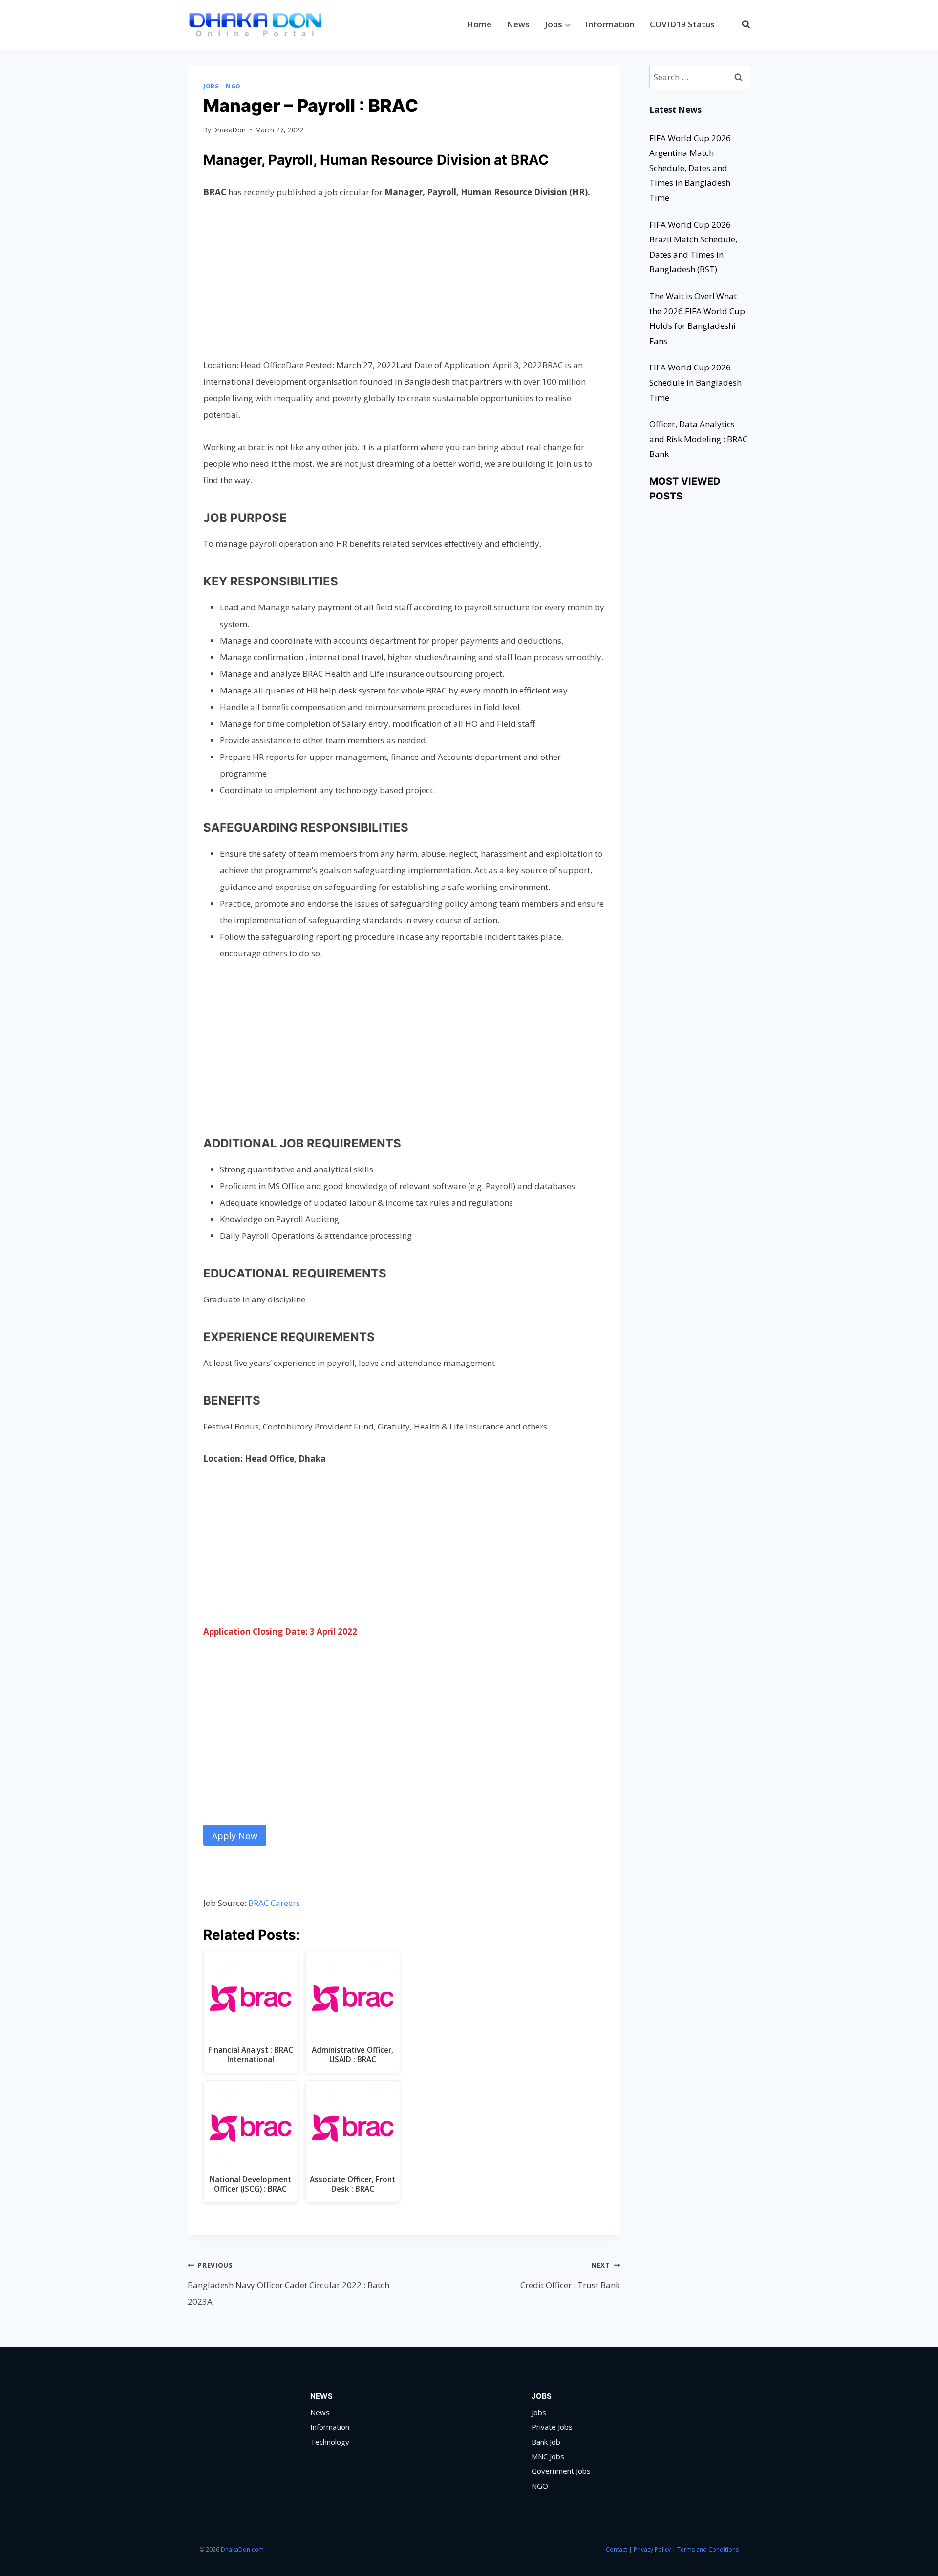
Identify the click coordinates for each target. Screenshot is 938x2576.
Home (479, 24)
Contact (617, 2549)
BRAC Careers (274, 1903)
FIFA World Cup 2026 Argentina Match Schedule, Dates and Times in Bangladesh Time (690, 168)
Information (610, 24)
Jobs (211, 86)
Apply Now (235, 1836)
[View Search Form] (741, 24)
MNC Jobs (548, 2456)
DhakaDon (229, 130)
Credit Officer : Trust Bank (570, 2276)
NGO (233, 86)
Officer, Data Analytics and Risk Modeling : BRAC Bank (698, 439)
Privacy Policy (652, 2549)
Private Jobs (552, 2427)
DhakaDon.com (243, 2549)
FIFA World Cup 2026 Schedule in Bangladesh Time (695, 382)
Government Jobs (561, 2471)
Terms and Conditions (708, 2549)
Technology (330, 2442)
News (518, 24)
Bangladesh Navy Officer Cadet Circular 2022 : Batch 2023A (288, 2284)
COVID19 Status (682, 24)
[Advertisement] (404, 284)
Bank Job (546, 2442)
